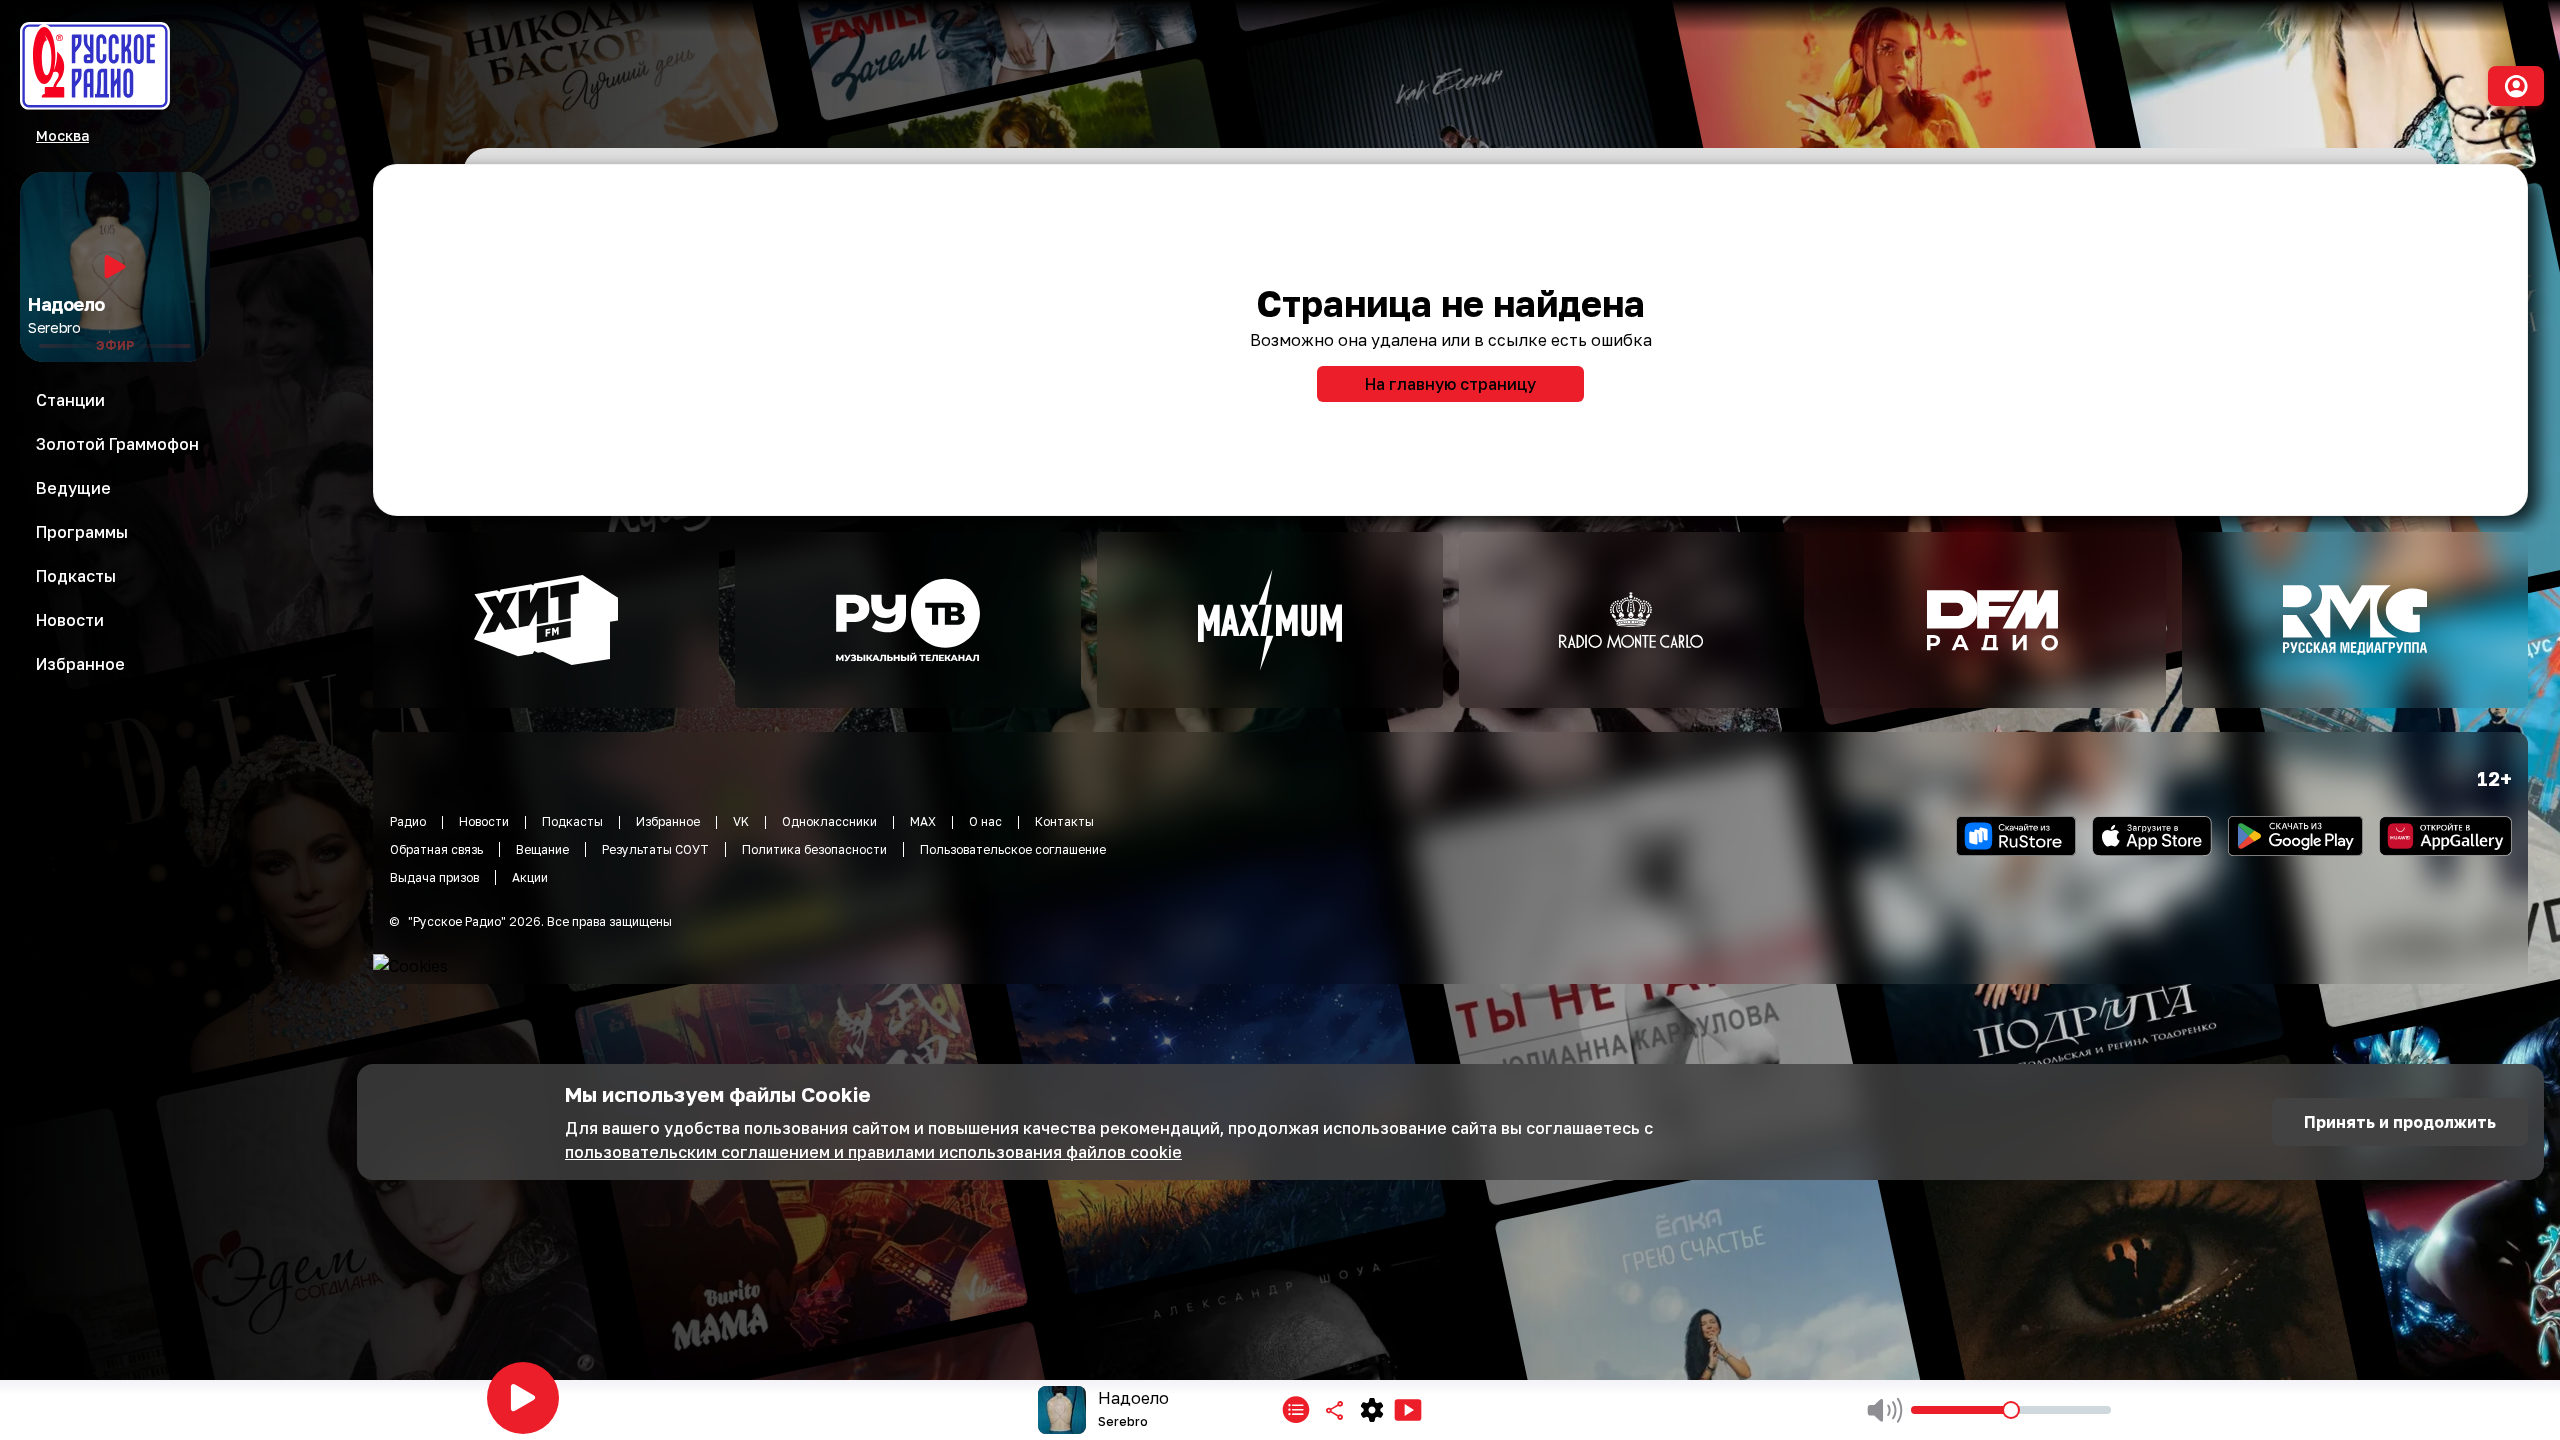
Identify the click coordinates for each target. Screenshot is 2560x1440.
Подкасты (572, 821)
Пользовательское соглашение (1013, 849)
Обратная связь (436, 849)
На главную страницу (1450, 384)
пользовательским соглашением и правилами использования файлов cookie (873, 1152)
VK (741, 821)
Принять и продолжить (2400, 1122)
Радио (408, 821)
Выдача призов (434, 877)
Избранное (668, 821)
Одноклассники (829, 821)
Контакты (1064, 821)
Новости (484, 821)
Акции (530, 877)
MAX (923, 821)
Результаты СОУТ (655, 849)
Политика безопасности (814, 849)
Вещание (542, 849)
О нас (985, 821)
